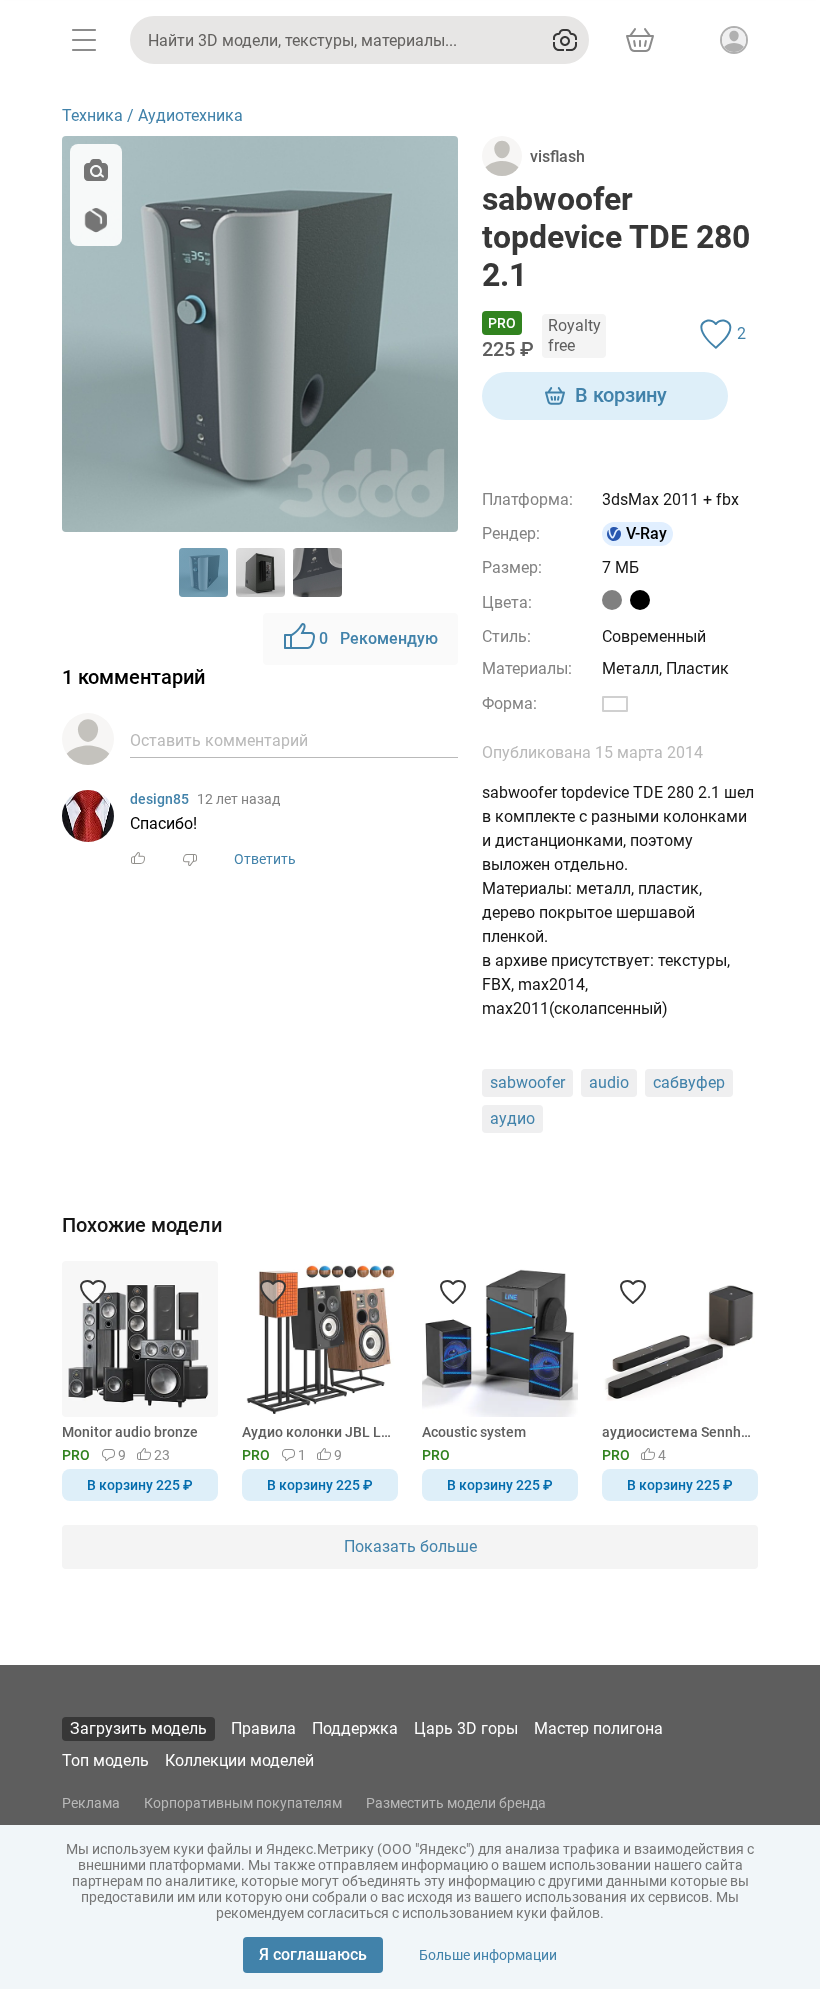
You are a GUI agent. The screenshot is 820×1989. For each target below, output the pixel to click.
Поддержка (355, 1728)
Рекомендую (378, 638)
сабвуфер (689, 1082)
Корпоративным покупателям (243, 1803)
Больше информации (488, 1955)
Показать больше (410, 1546)
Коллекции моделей (239, 1760)
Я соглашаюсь (313, 1954)
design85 (159, 799)
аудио (512, 1118)
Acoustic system (474, 1432)
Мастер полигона (598, 1728)
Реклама (91, 1803)
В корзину (621, 395)
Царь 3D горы (466, 1728)
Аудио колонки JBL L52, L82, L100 (316, 1432)
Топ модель (105, 1760)
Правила (263, 1728)
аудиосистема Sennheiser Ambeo (676, 1432)
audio (609, 1082)
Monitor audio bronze (130, 1432)
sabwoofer (527, 1082)
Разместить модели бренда (456, 1803)
